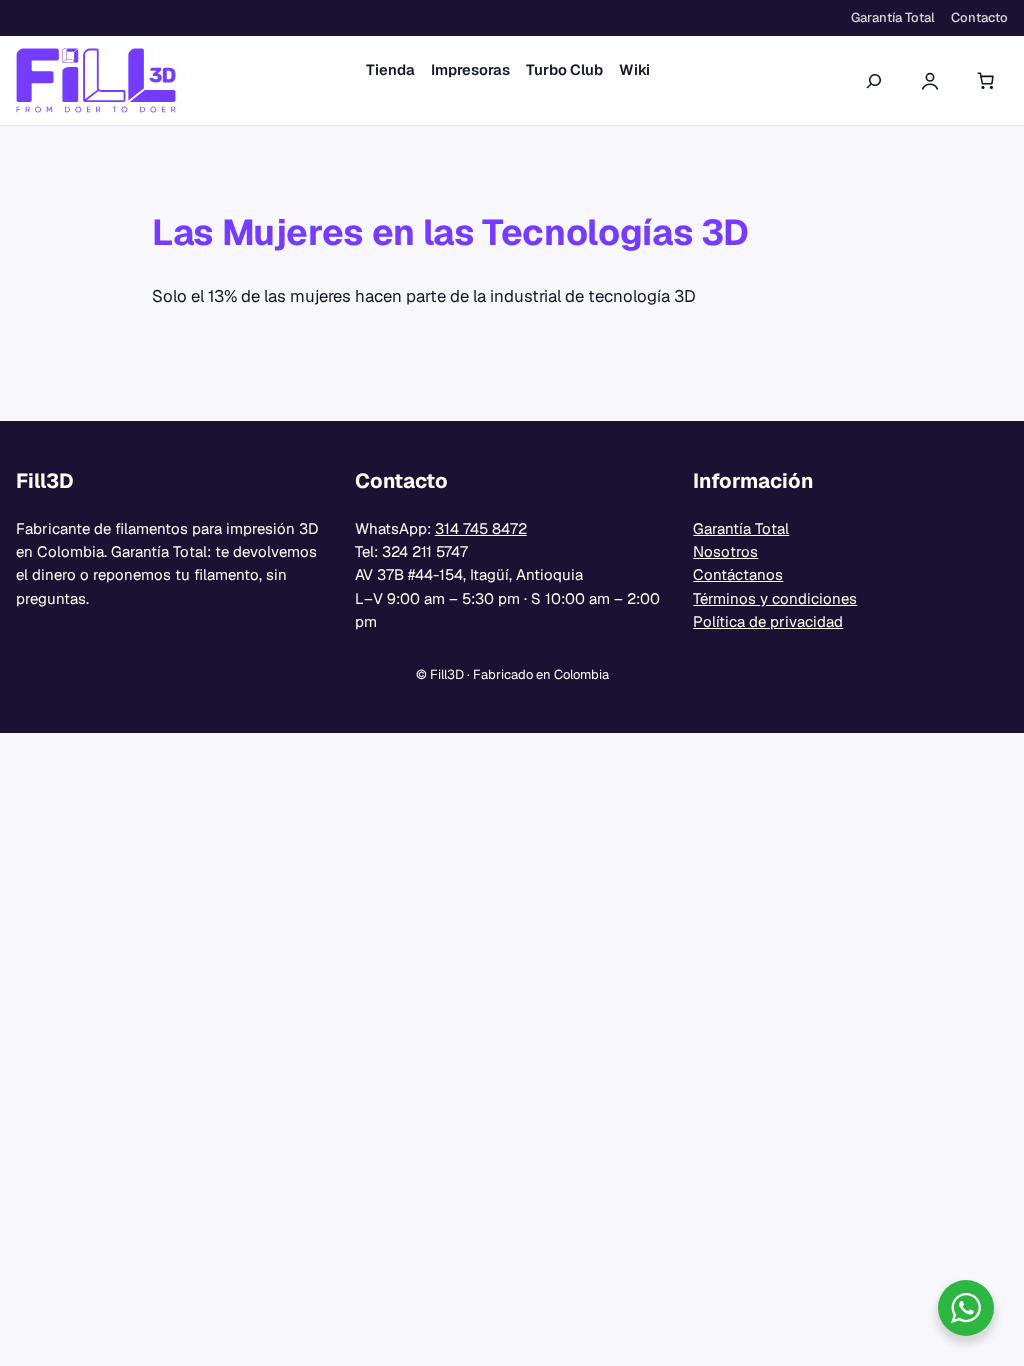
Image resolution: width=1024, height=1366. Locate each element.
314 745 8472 (481, 528)
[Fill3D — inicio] (96, 80)
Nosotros (725, 551)
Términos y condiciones (775, 598)
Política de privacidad (768, 621)
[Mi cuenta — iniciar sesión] (930, 81)
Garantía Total (741, 528)
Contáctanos (738, 574)
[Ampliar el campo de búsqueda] (874, 81)
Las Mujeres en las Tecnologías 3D (450, 232)
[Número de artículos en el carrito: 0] (986, 81)
